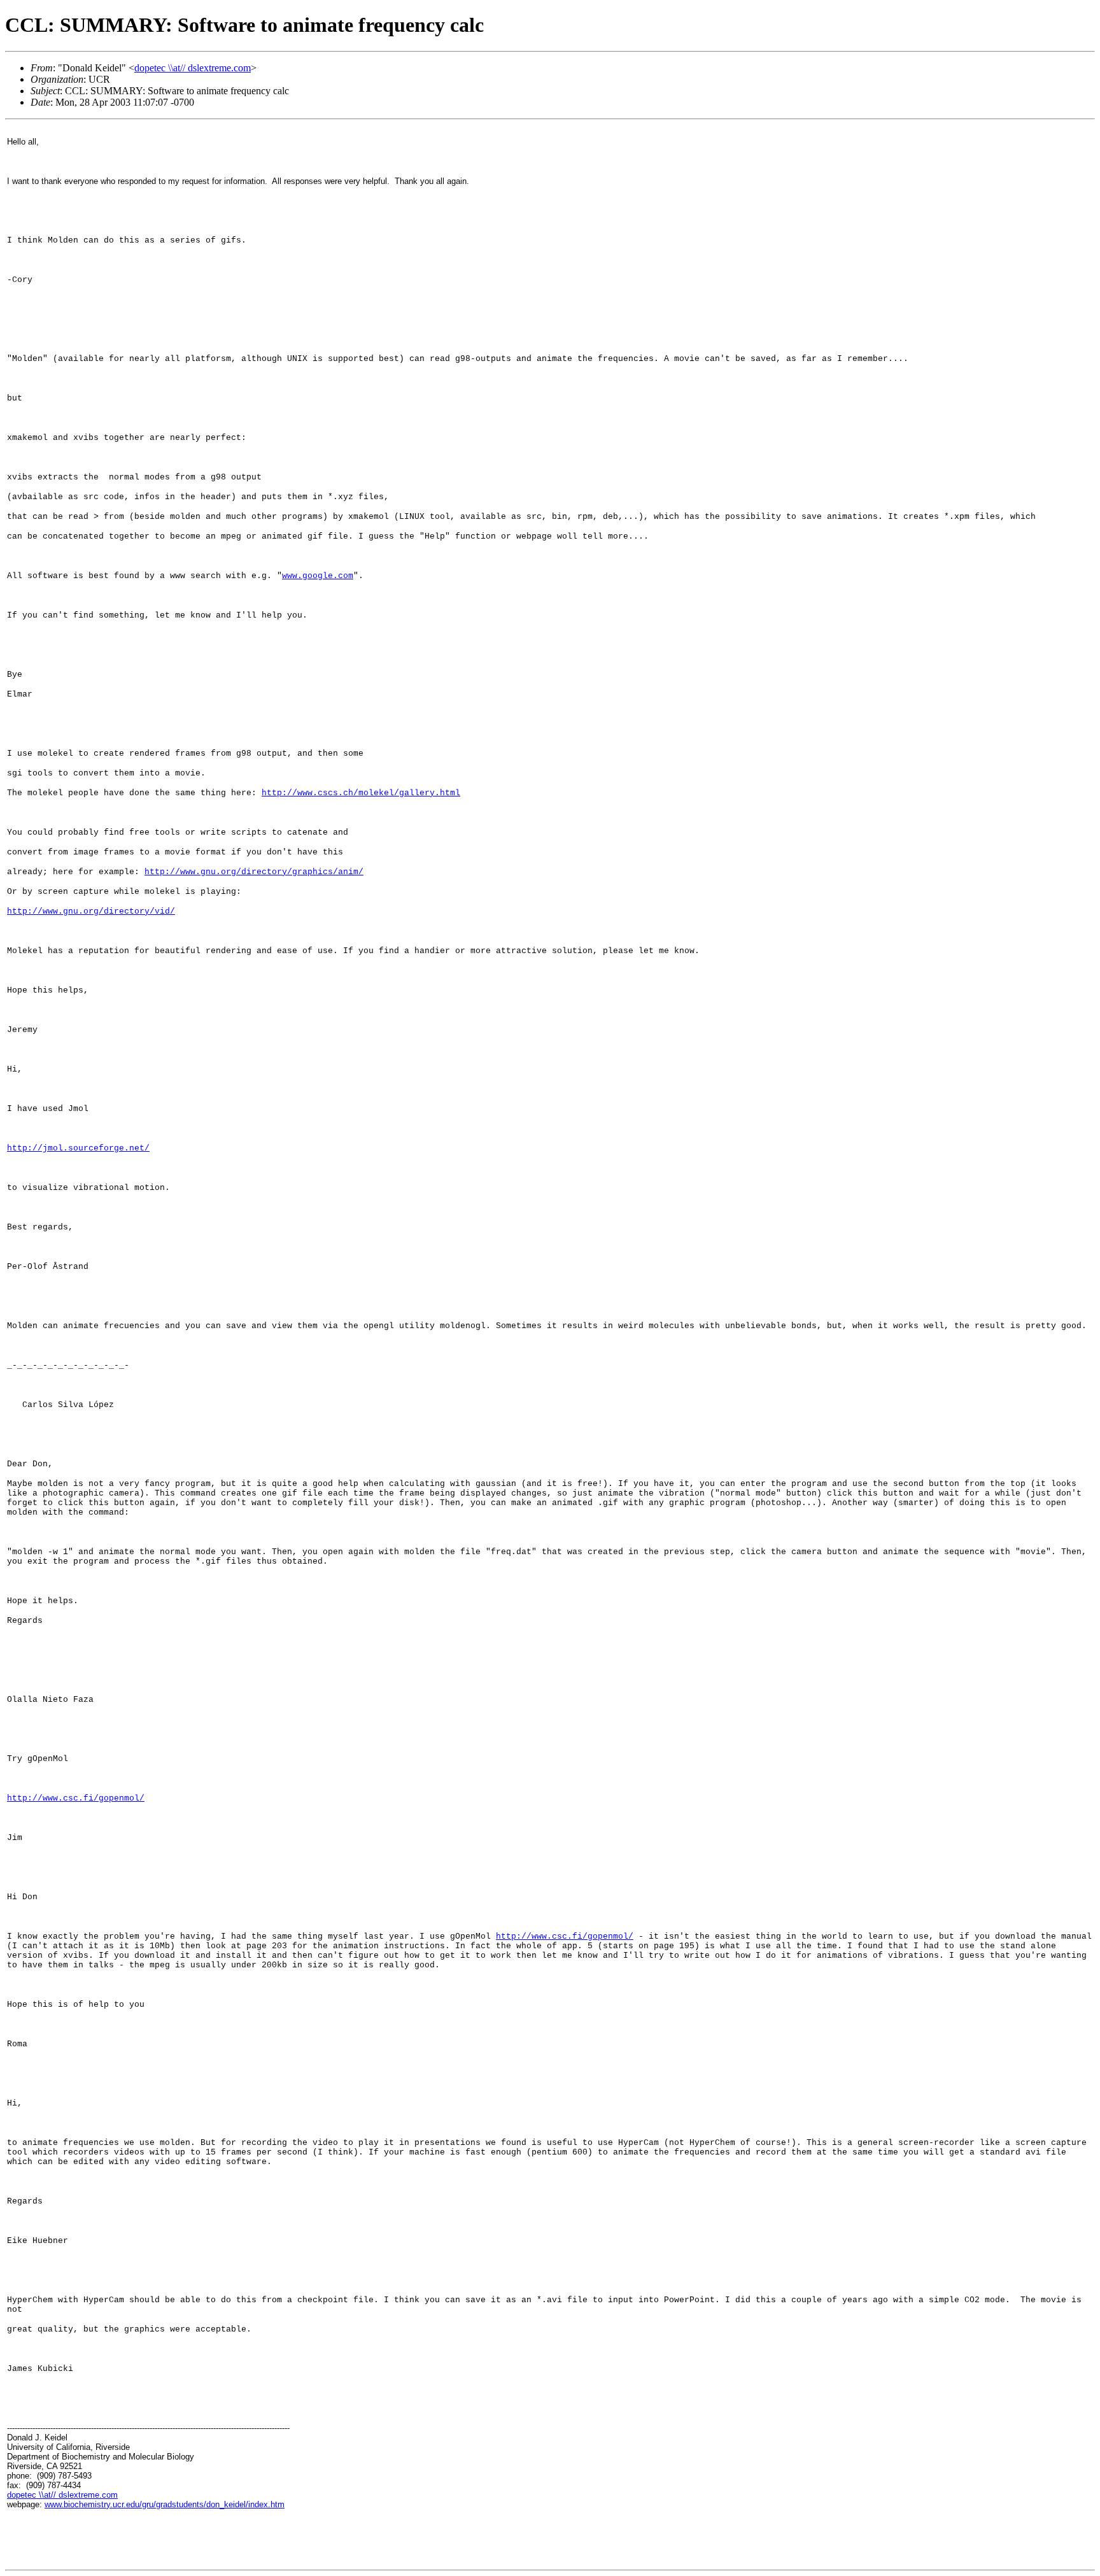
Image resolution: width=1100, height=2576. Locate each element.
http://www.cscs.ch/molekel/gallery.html (361, 793)
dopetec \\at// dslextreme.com (193, 68)
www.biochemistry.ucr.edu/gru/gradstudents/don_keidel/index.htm (165, 2504)
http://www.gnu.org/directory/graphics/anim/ (254, 872)
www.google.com (318, 576)
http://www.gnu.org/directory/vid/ (91, 911)
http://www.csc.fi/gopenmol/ (76, 1798)
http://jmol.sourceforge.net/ (78, 1148)
